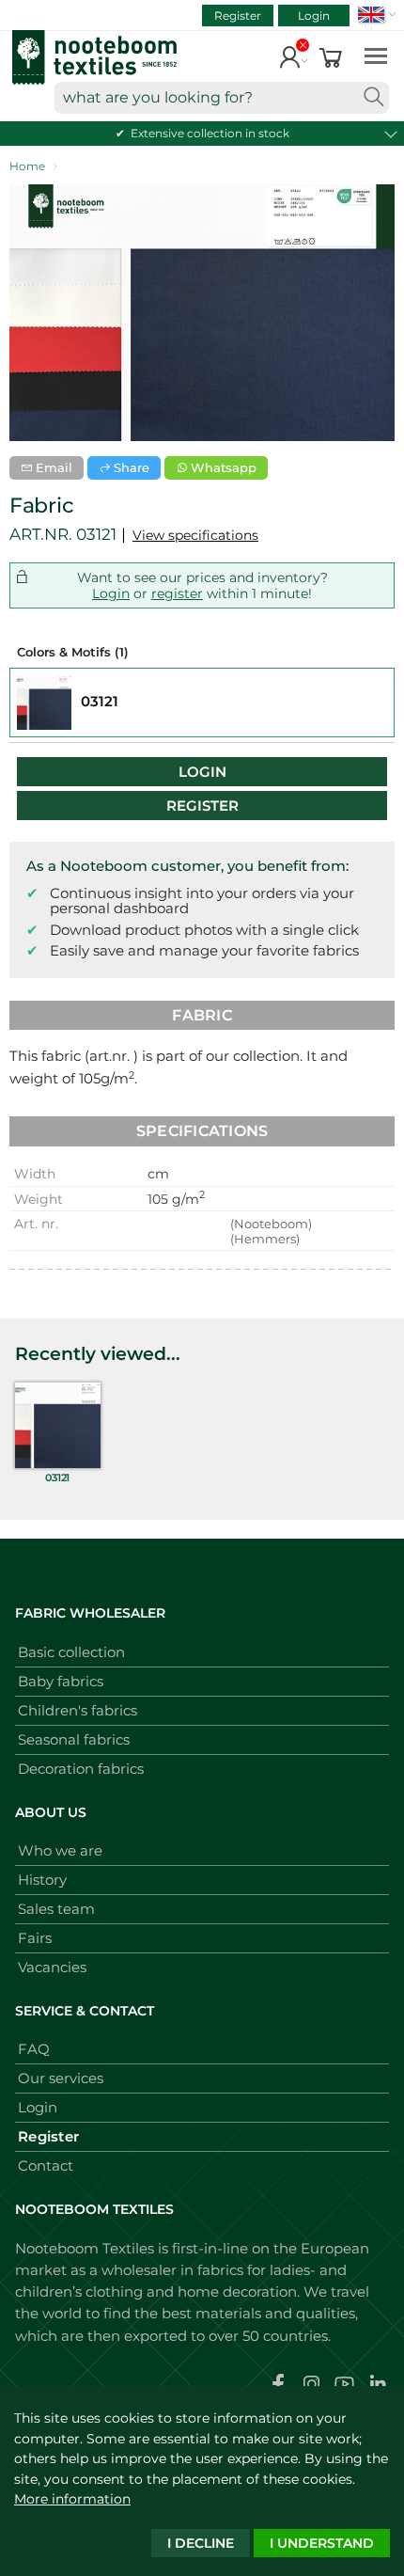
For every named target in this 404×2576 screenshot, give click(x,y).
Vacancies (52, 1967)
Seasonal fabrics (74, 1739)
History (42, 1880)
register (177, 593)
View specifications (195, 535)
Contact (46, 2165)
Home (27, 166)
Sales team (56, 1909)
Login (314, 16)
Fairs (35, 1938)
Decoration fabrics (81, 1769)
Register (238, 16)
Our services (61, 2078)
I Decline (201, 2543)
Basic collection (71, 1652)
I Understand (322, 2543)
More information (72, 2499)
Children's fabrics (78, 1710)
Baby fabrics (61, 1681)
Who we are (60, 1850)
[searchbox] (222, 98)
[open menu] (376, 55)
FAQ (34, 2049)
